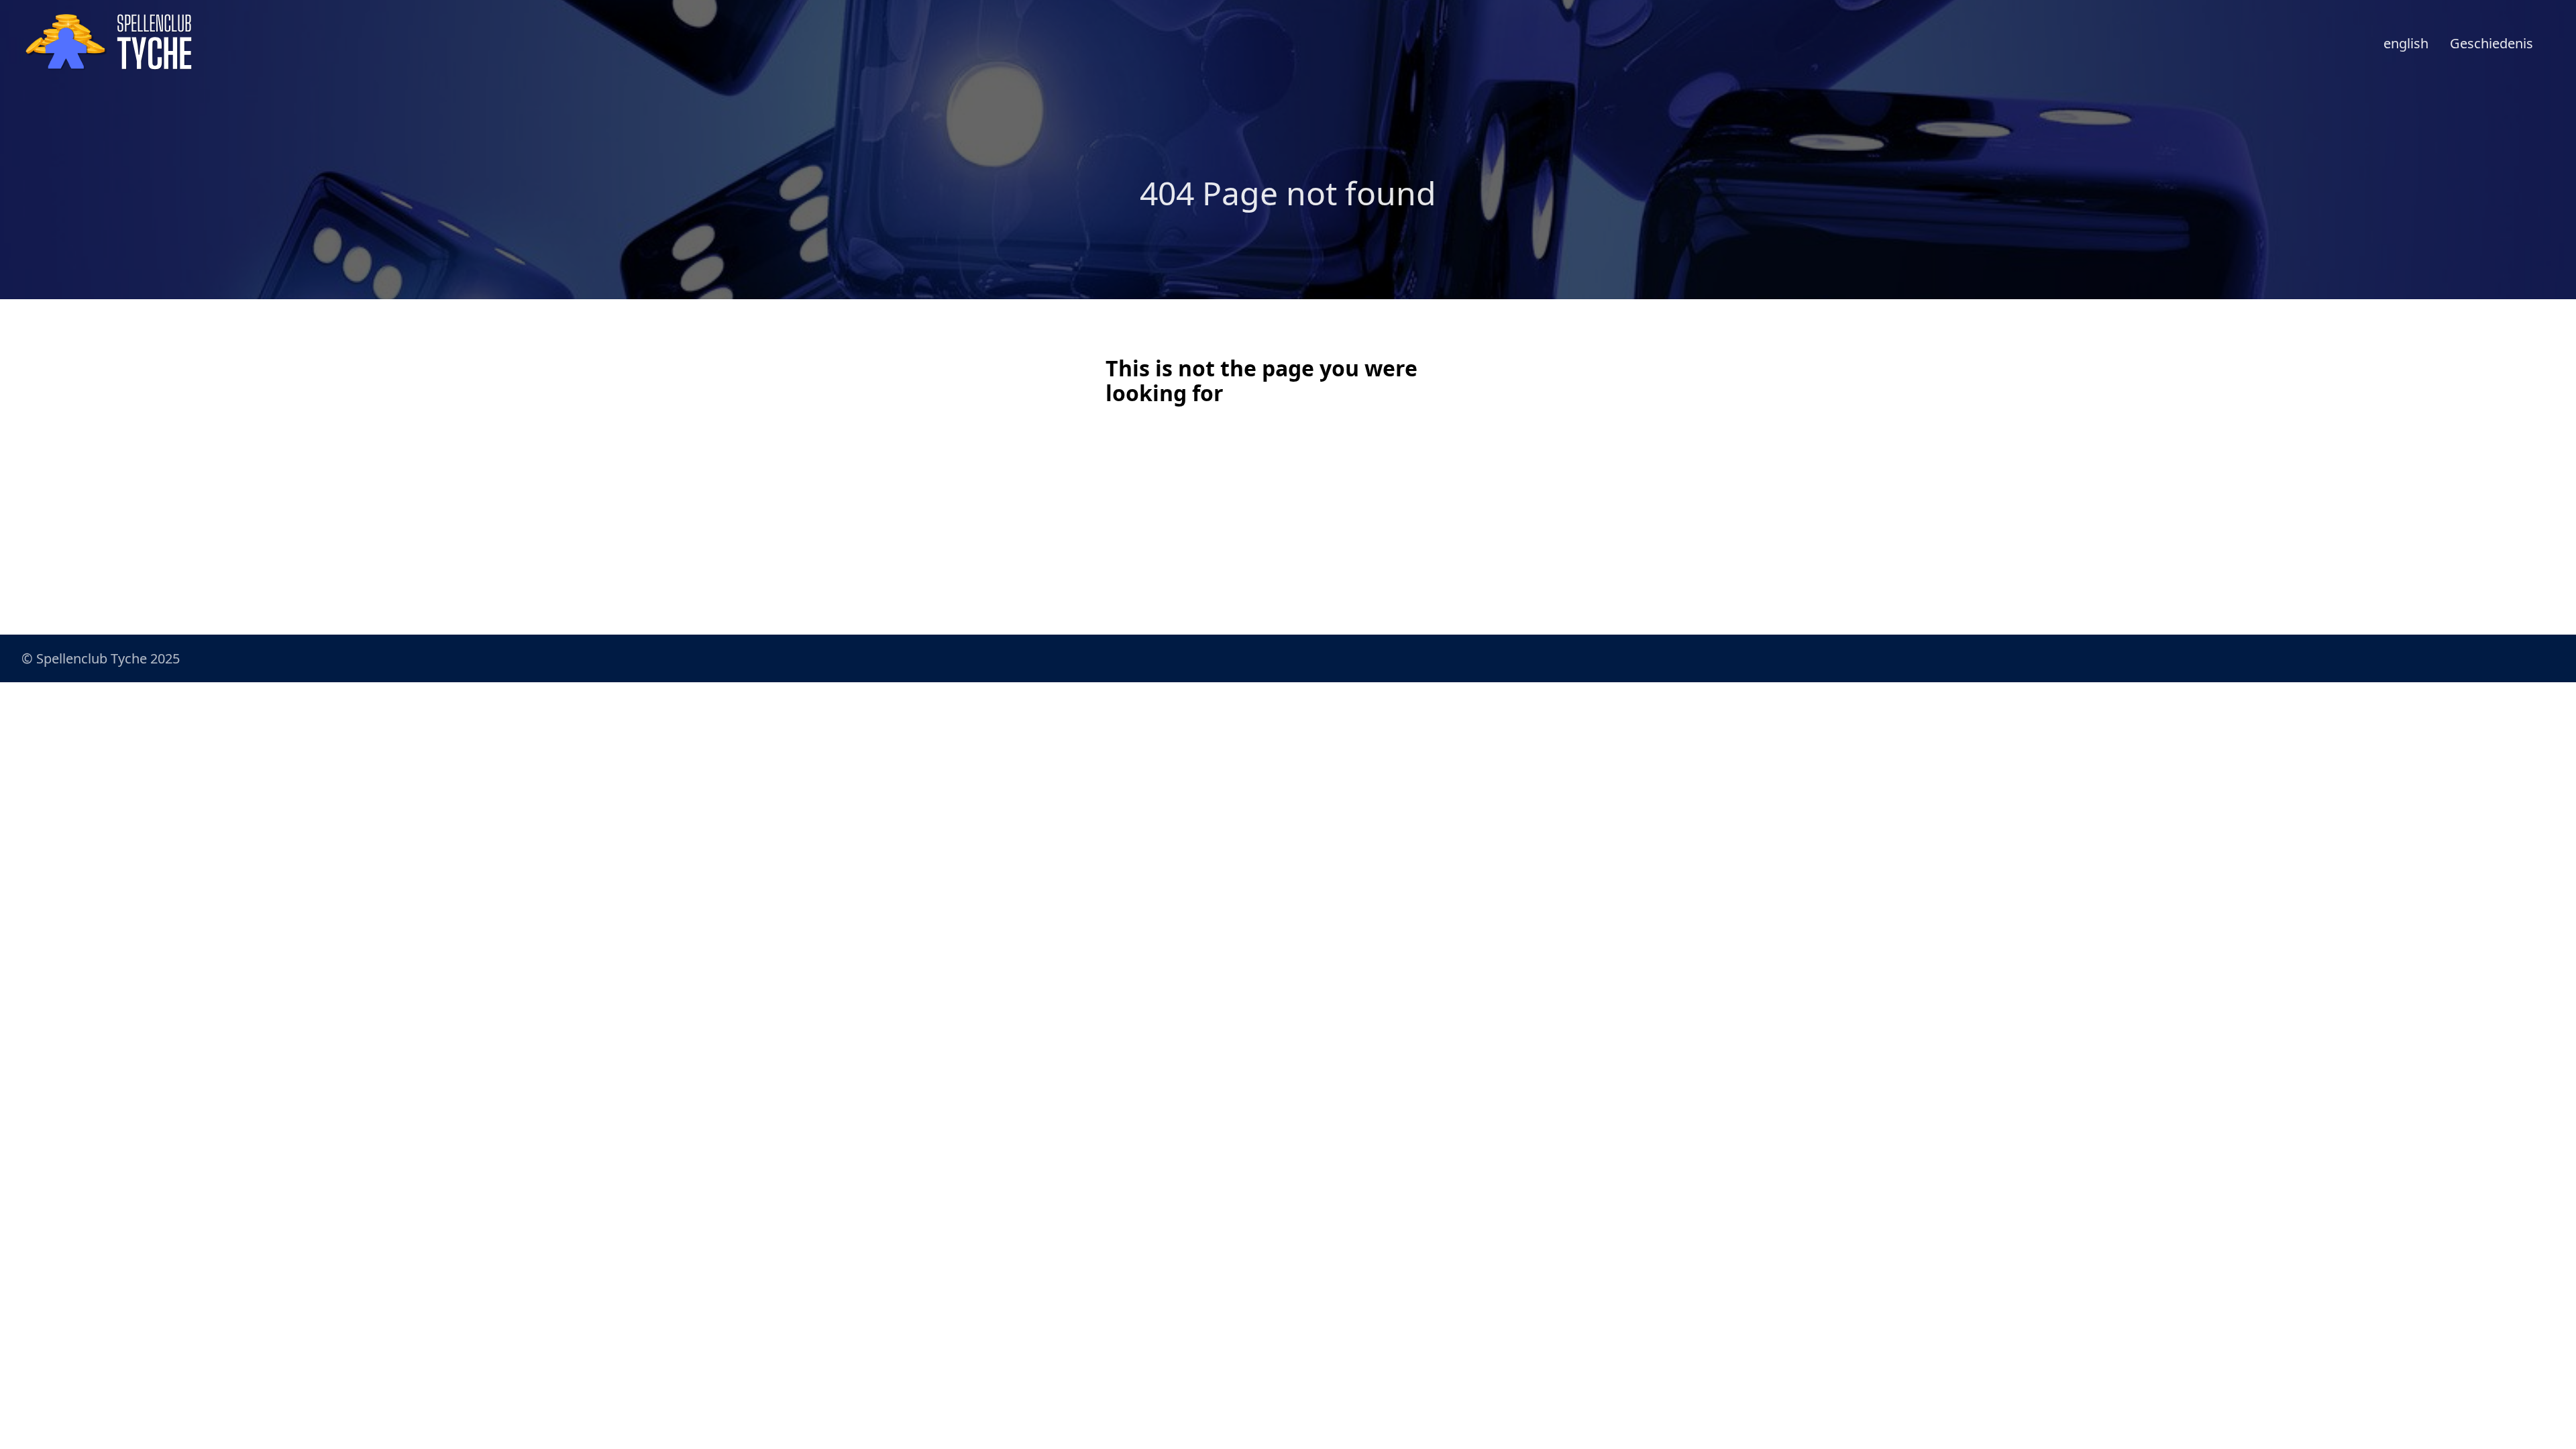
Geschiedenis (2491, 43)
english (2406, 43)
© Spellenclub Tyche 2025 (101, 658)
